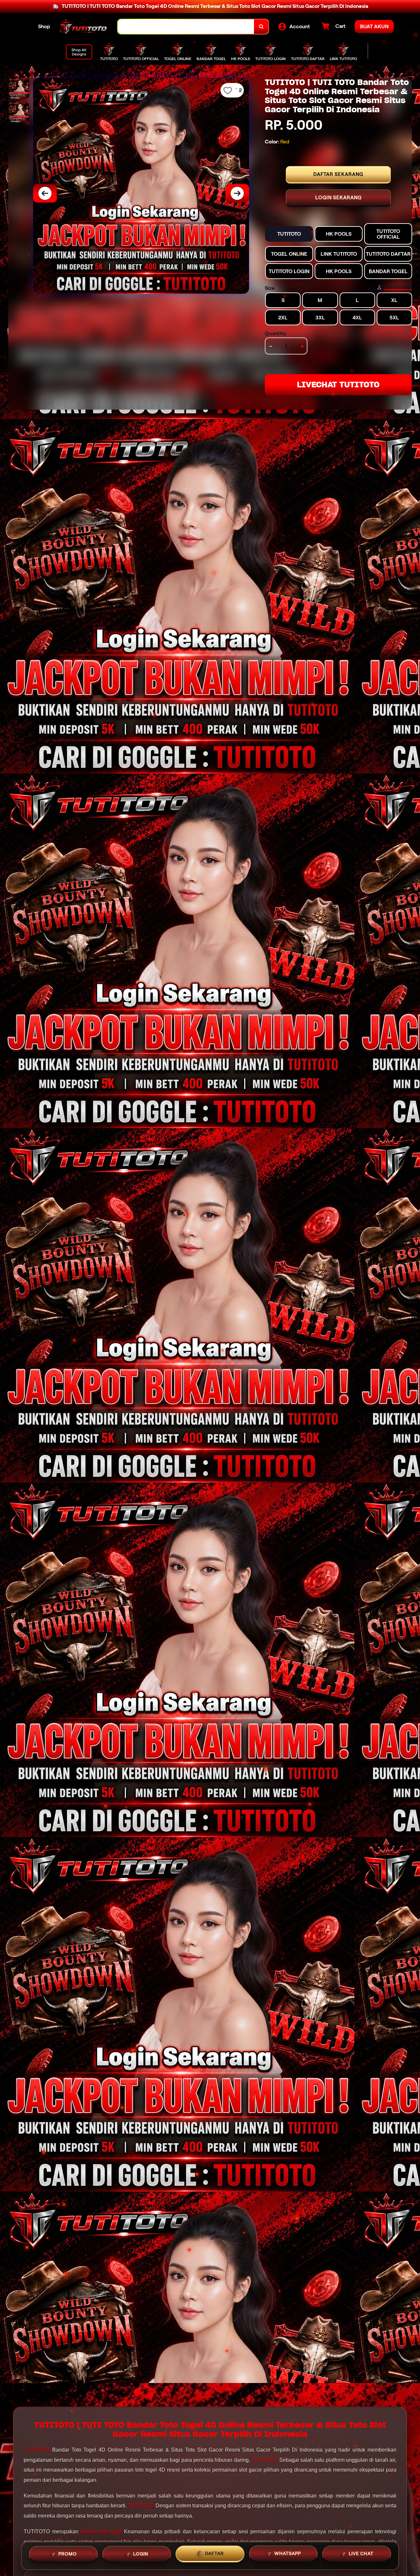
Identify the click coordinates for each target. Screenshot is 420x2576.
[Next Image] (237, 193)
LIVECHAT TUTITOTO (338, 385)
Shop (44, 26)
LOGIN (141, 2555)
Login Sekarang (338, 198)
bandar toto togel (101, 2532)
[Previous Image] (45, 193)
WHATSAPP (288, 2555)
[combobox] (186, 27)
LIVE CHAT (361, 2554)
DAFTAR (214, 2555)
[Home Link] (84, 27)
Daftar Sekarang (338, 174)
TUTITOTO (37, 2450)
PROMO (68, 2555)
